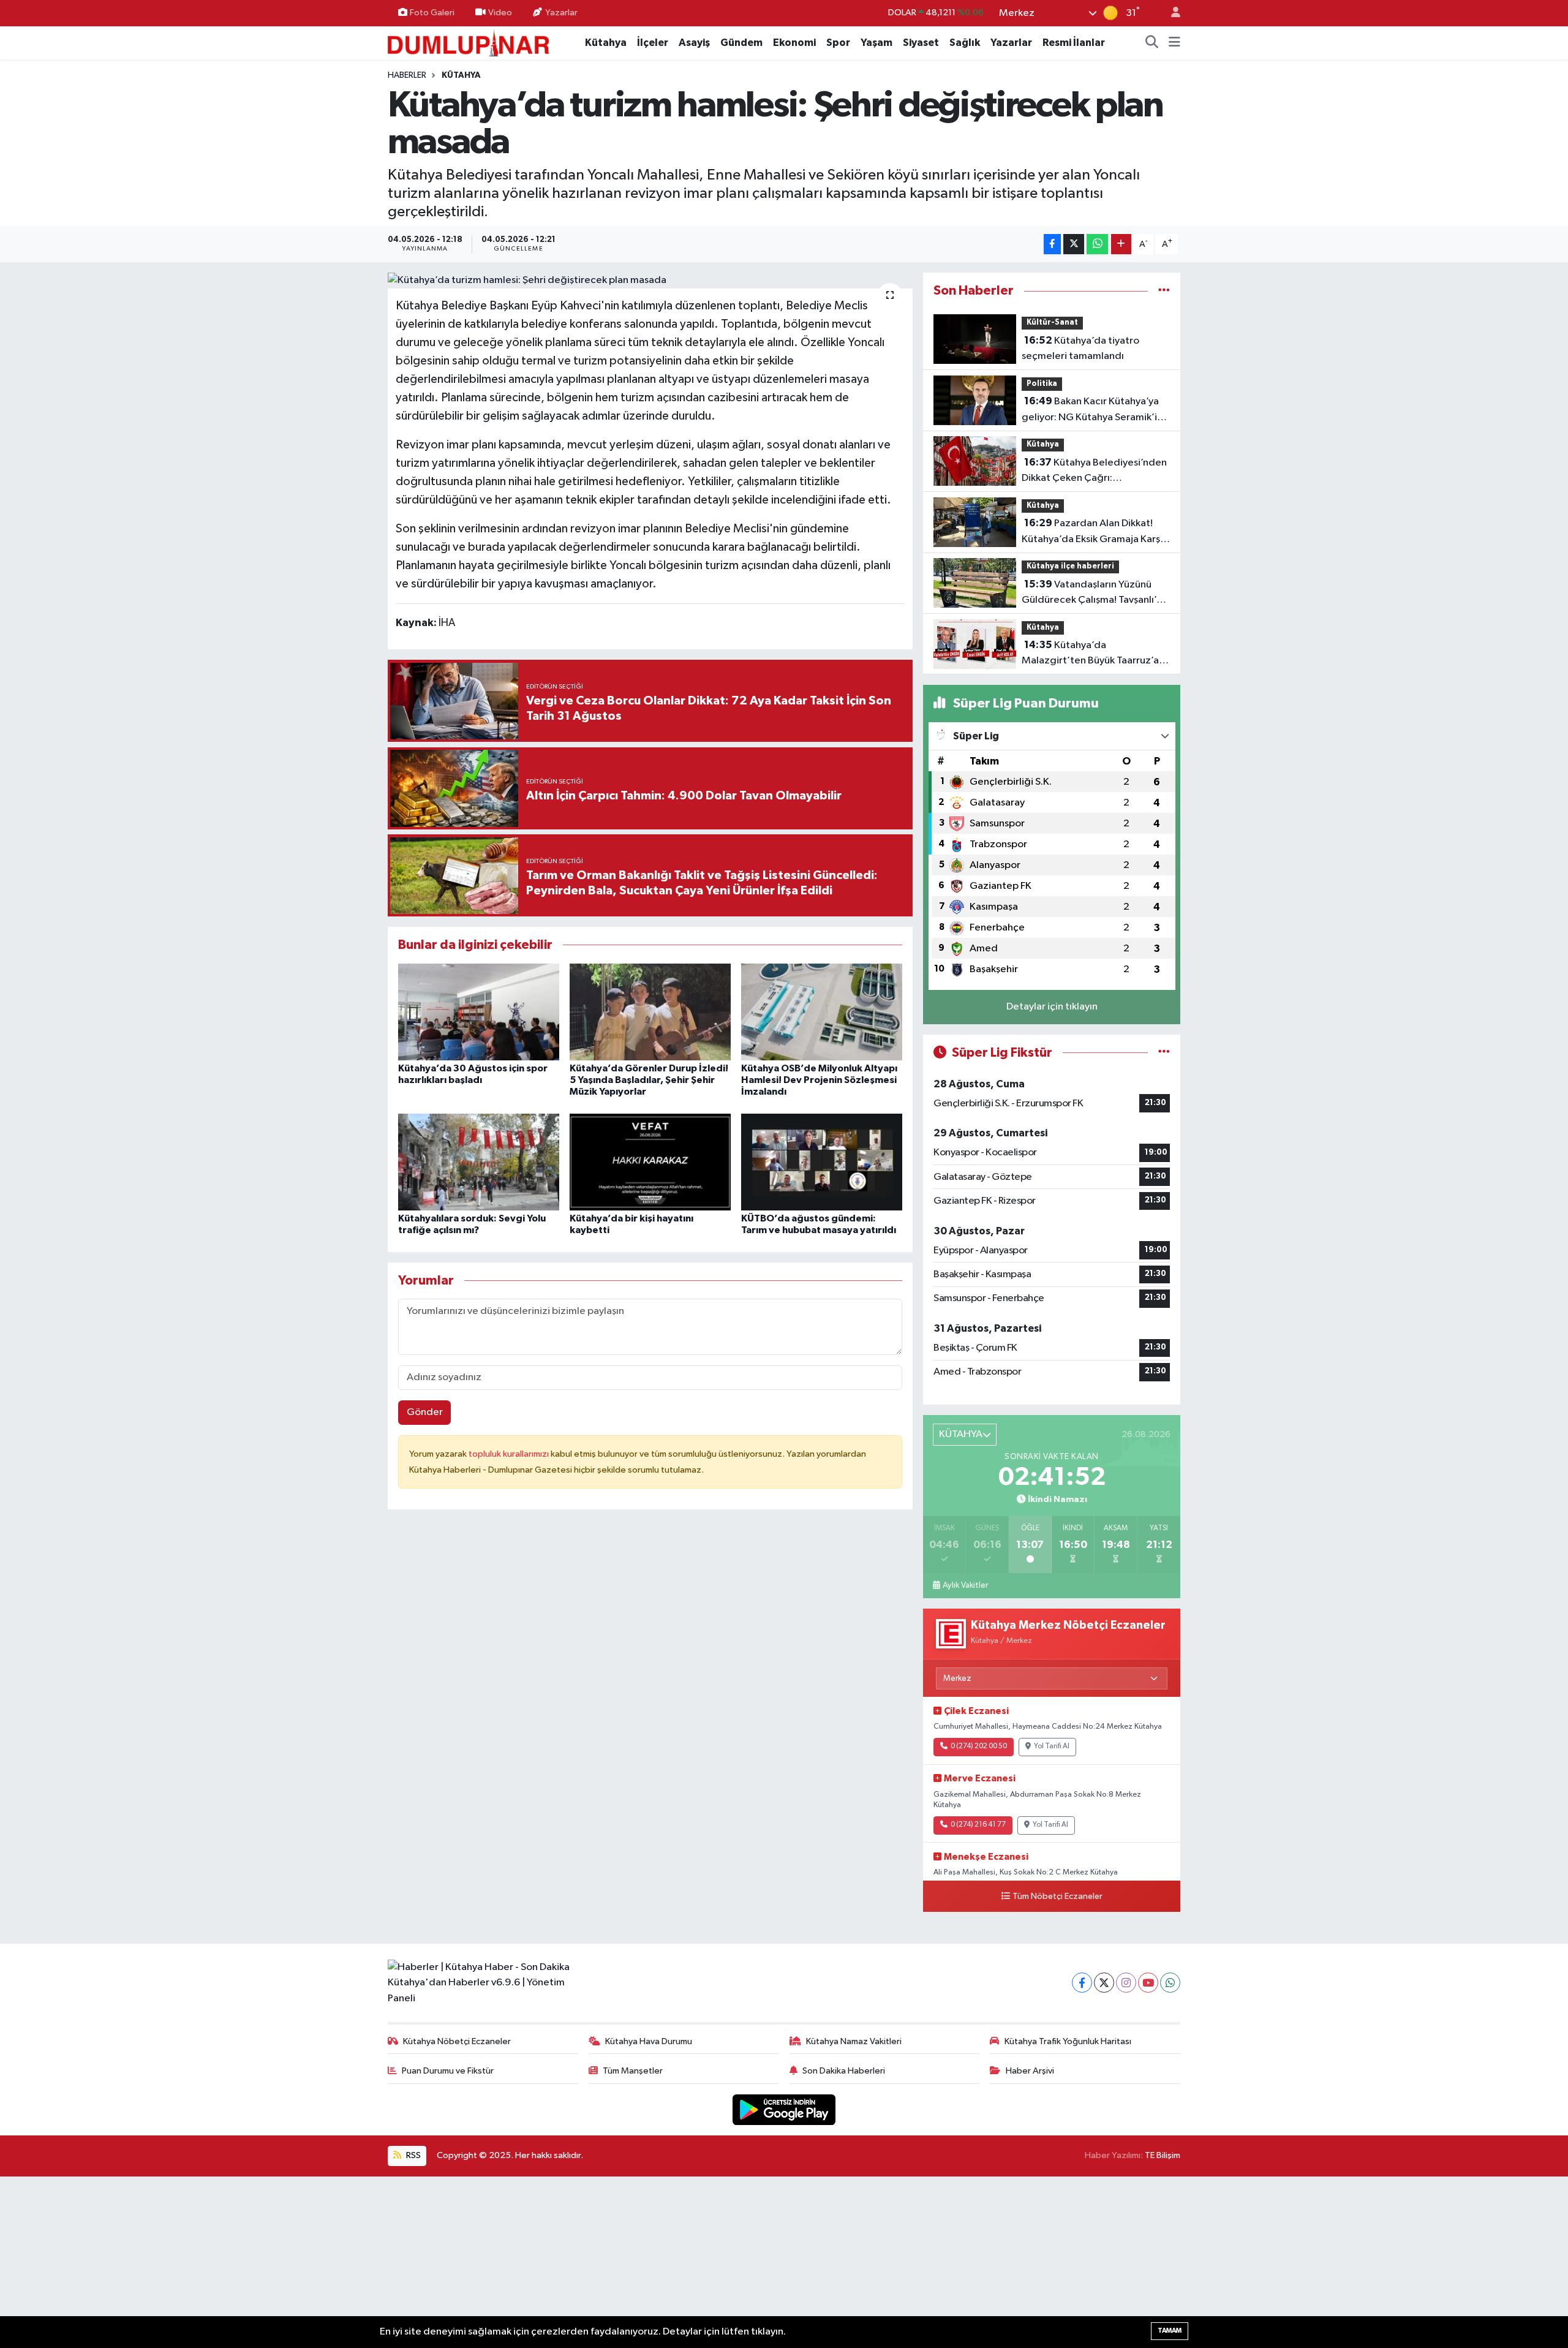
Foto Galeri (432, 13)
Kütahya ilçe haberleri (1070, 566)
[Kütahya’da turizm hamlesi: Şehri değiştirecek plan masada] (650, 281)
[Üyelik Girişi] (1170, 13)
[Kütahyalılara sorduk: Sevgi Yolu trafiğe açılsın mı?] (479, 1162)
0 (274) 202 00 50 (979, 1746)
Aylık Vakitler (965, 1585)
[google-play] (784, 2109)
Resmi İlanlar (1074, 43)
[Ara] (1152, 43)
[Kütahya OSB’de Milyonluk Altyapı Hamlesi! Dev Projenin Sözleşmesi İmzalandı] (822, 1012)
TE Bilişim (1163, 2155)
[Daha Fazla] (1121, 244)
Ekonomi (794, 43)
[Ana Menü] (1174, 43)
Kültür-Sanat (1052, 323)
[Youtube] (1148, 1983)
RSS (413, 2155)
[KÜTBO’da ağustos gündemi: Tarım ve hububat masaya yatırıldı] (822, 1162)
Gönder (425, 1412)
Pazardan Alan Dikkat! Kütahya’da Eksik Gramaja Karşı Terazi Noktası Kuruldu (1092, 532)
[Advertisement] (784, 2262)
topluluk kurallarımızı (510, 1454)
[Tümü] (1164, 291)
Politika (1042, 384)
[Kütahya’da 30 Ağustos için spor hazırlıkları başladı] (479, 1012)
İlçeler (653, 43)
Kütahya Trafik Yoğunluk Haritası (1068, 2041)
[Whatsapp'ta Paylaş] (1097, 244)
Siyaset (921, 43)
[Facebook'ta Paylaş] (1052, 244)
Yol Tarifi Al (1052, 1746)
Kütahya (606, 43)
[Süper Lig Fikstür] (1164, 1053)
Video (500, 13)
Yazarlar (561, 13)
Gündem (741, 43)
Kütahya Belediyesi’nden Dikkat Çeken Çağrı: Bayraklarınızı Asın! (1094, 472)
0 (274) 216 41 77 (978, 1825)
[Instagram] (1126, 1983)
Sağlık (965, 43)
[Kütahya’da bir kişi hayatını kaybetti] (650, 1162)
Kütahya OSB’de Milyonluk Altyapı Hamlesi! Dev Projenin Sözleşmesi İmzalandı (819, 1080)
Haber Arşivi (1030, 2071)
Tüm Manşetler (633, 2071)
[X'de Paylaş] (1074, 244)
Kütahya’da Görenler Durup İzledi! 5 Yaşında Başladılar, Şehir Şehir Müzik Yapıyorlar (649, 1080)
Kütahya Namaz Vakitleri (854, 2041)
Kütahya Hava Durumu (649, 2041)
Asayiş (694, 43)
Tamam (1170, 2331)
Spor (838, 43)
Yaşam (876, 43)
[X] (1104, 1983)
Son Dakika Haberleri (844, 2071)
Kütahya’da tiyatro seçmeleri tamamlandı (1080, 349)
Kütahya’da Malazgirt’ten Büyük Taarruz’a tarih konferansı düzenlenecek (1091, 654)
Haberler (407, 75)
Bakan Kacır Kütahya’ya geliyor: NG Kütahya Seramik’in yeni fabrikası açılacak (1092, 410)
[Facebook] (1082, 1983)
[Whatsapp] (1170, 1983)
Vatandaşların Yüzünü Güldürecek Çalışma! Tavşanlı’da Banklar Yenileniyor (1095, 594)
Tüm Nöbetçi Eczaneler (1057, 1897)
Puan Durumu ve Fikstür (448, 2071)
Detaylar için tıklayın (1052, 1007)
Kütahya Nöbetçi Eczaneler (457, 2041)
